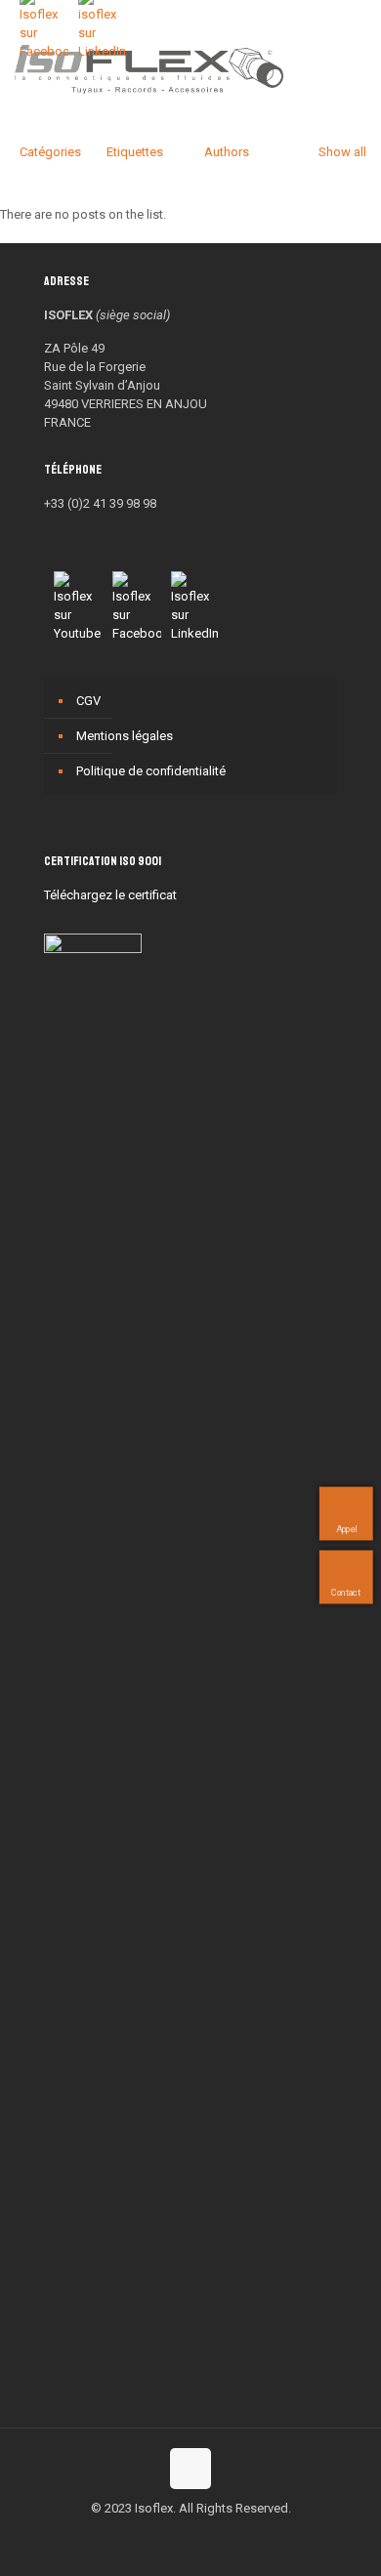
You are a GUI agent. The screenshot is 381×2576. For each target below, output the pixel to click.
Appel (346, 1529)
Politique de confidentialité (151, 771)
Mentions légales (125, 736)
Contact (346, 1593)
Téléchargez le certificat (110, 895)
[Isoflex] (149, 68)
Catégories (50, 152)
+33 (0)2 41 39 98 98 (100, 503)
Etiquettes (135, 152)
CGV (88, 701)
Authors (227, 152)
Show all (342, 152)
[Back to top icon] (190, 2469)
